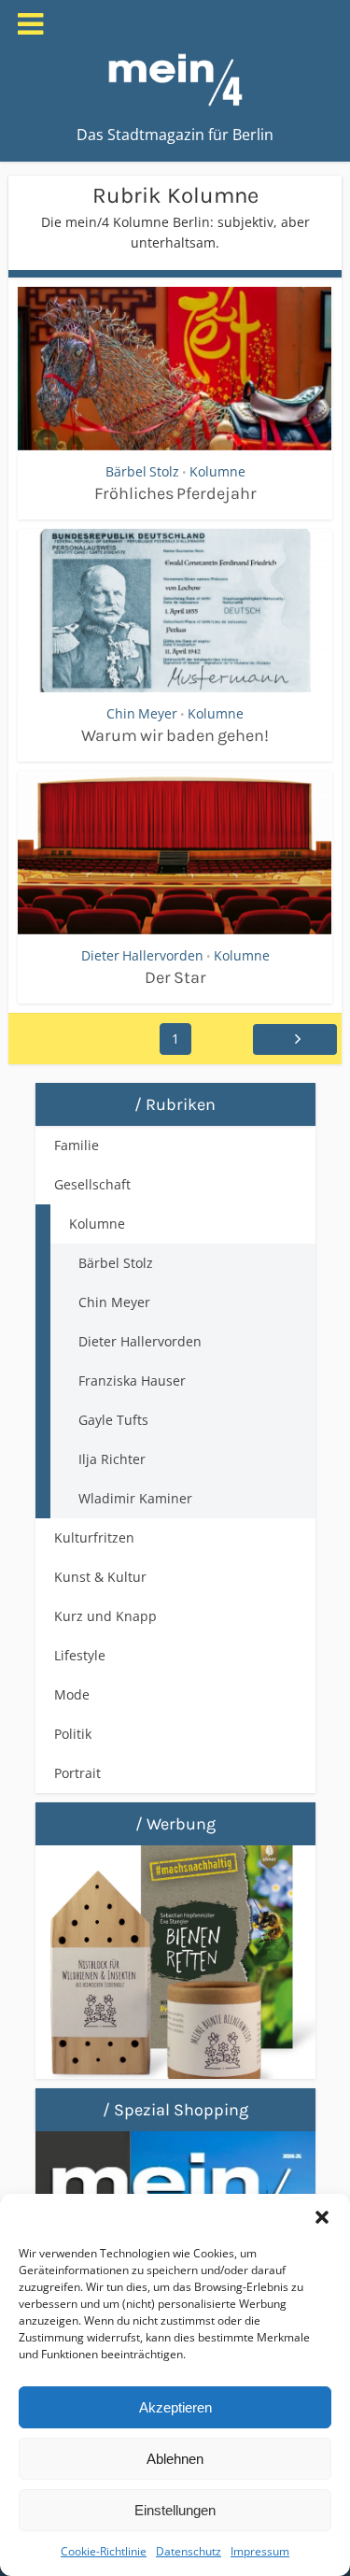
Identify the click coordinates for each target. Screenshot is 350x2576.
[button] (322, 2217)
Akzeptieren (175, 2407)
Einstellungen (175, 2510)
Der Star (175, 977)
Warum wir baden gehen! (175, 735)
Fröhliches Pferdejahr (175, 493)
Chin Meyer (142, 713)
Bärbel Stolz (142, 471)
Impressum (260, 2551)
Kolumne (217, 471)
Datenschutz (189, 2551)
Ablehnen (175, 2459)
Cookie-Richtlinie (104, 2551)
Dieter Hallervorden (142, 955)
